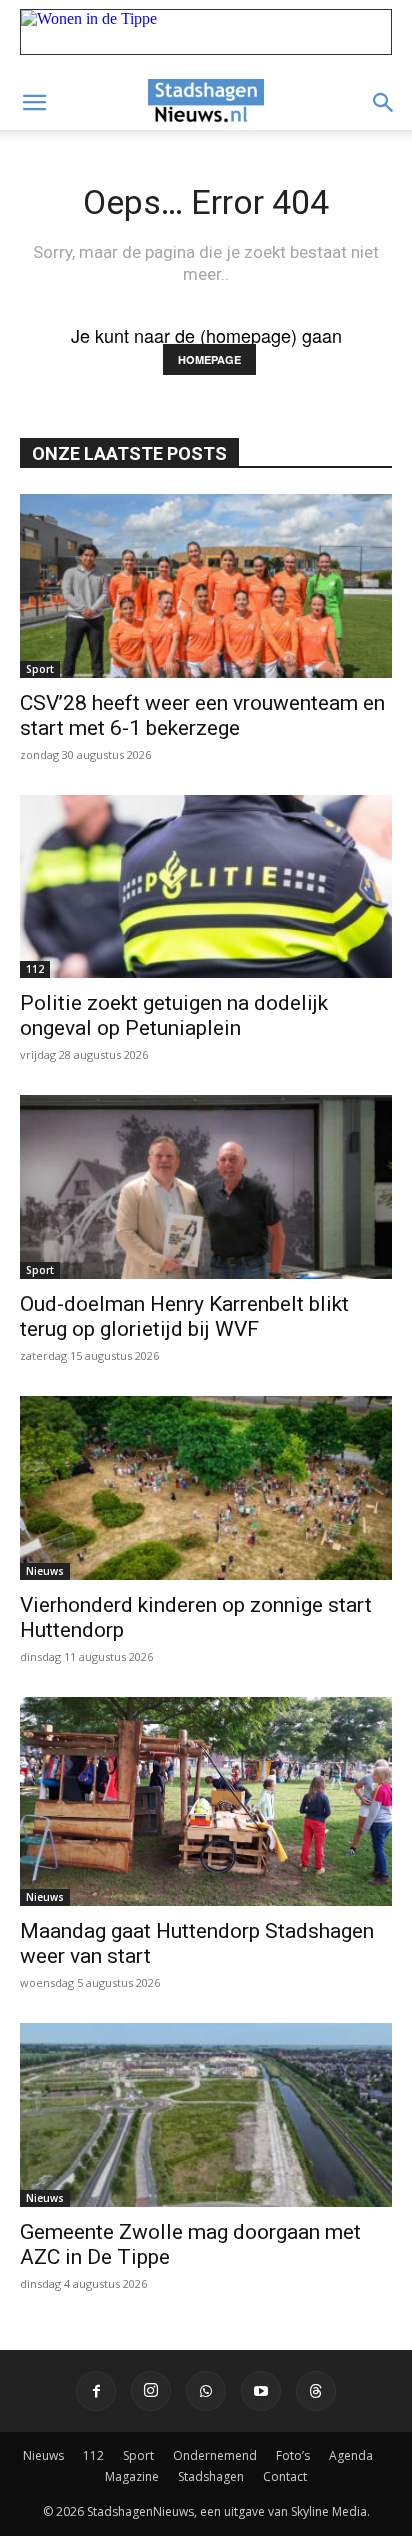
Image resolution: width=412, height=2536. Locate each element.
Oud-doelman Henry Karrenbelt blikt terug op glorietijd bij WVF (184, 1316)
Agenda (351, 2455)
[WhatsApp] (206, 2391)
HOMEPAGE (209, 359)
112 (35, 969)
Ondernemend (215, 2455)
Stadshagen (211, 2476)
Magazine (132, 2476)
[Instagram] (151, 2391)
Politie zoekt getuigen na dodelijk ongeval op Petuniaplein (174, 1015)
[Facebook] (96, 2391)
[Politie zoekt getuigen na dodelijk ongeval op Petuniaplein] (206, 887)
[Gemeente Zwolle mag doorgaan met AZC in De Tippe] (206, 2115)
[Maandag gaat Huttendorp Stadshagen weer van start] (206, 1801)
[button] (34, 103)
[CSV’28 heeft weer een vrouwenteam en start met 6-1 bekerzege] (206, 586)
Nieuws (45, 1571)
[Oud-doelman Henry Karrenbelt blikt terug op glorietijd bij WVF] (206, 1187)
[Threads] (316, 2391)
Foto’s (293, 2455)
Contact (285, 2476)
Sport (40, 669)
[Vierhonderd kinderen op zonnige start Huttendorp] (206, 1488)
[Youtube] (261, 2391)
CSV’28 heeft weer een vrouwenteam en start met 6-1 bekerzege (202, 715)
